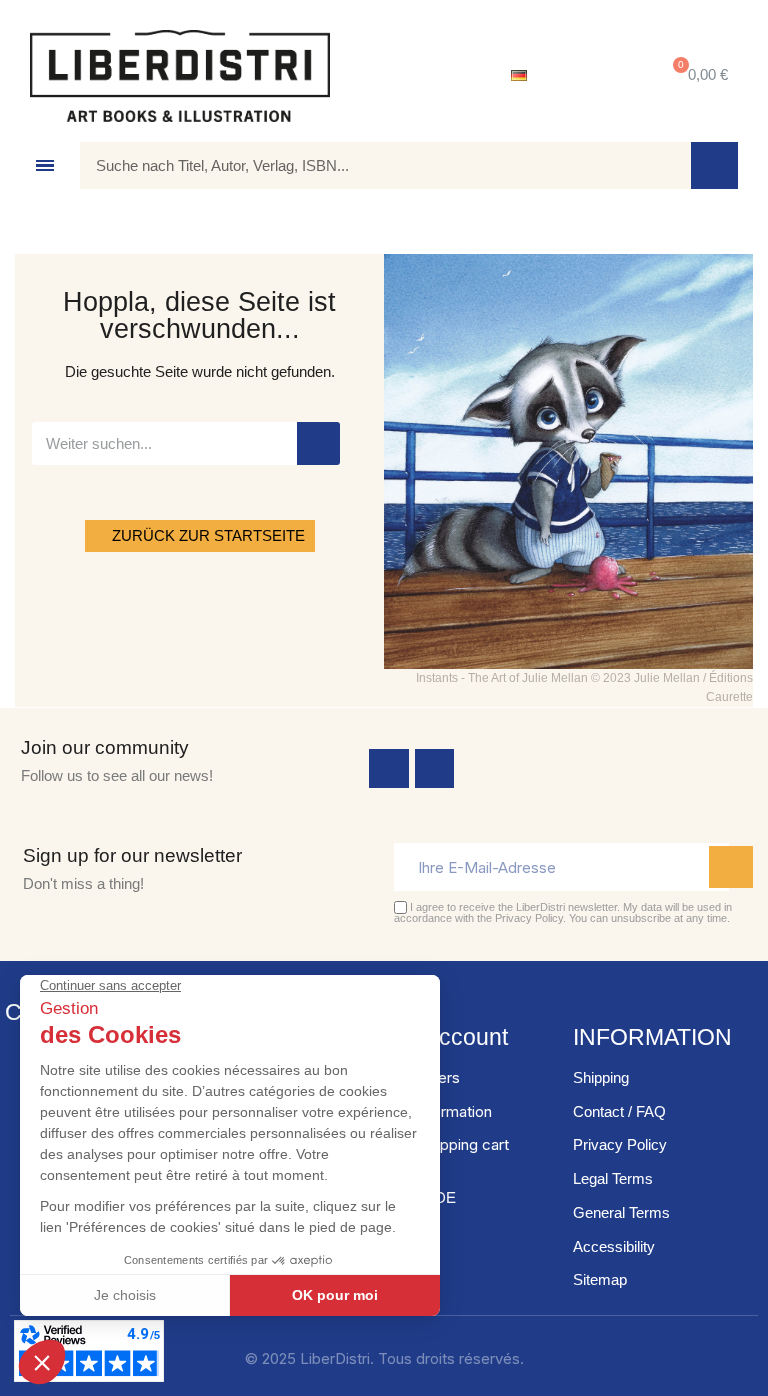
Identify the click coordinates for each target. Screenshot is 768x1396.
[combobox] (371, 165)
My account (448, 1037)
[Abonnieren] (731, 867)
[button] (696, 75)
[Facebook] (389, 769)
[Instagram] (435, 769)
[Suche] (714, 165)
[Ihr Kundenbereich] (593, 76)
